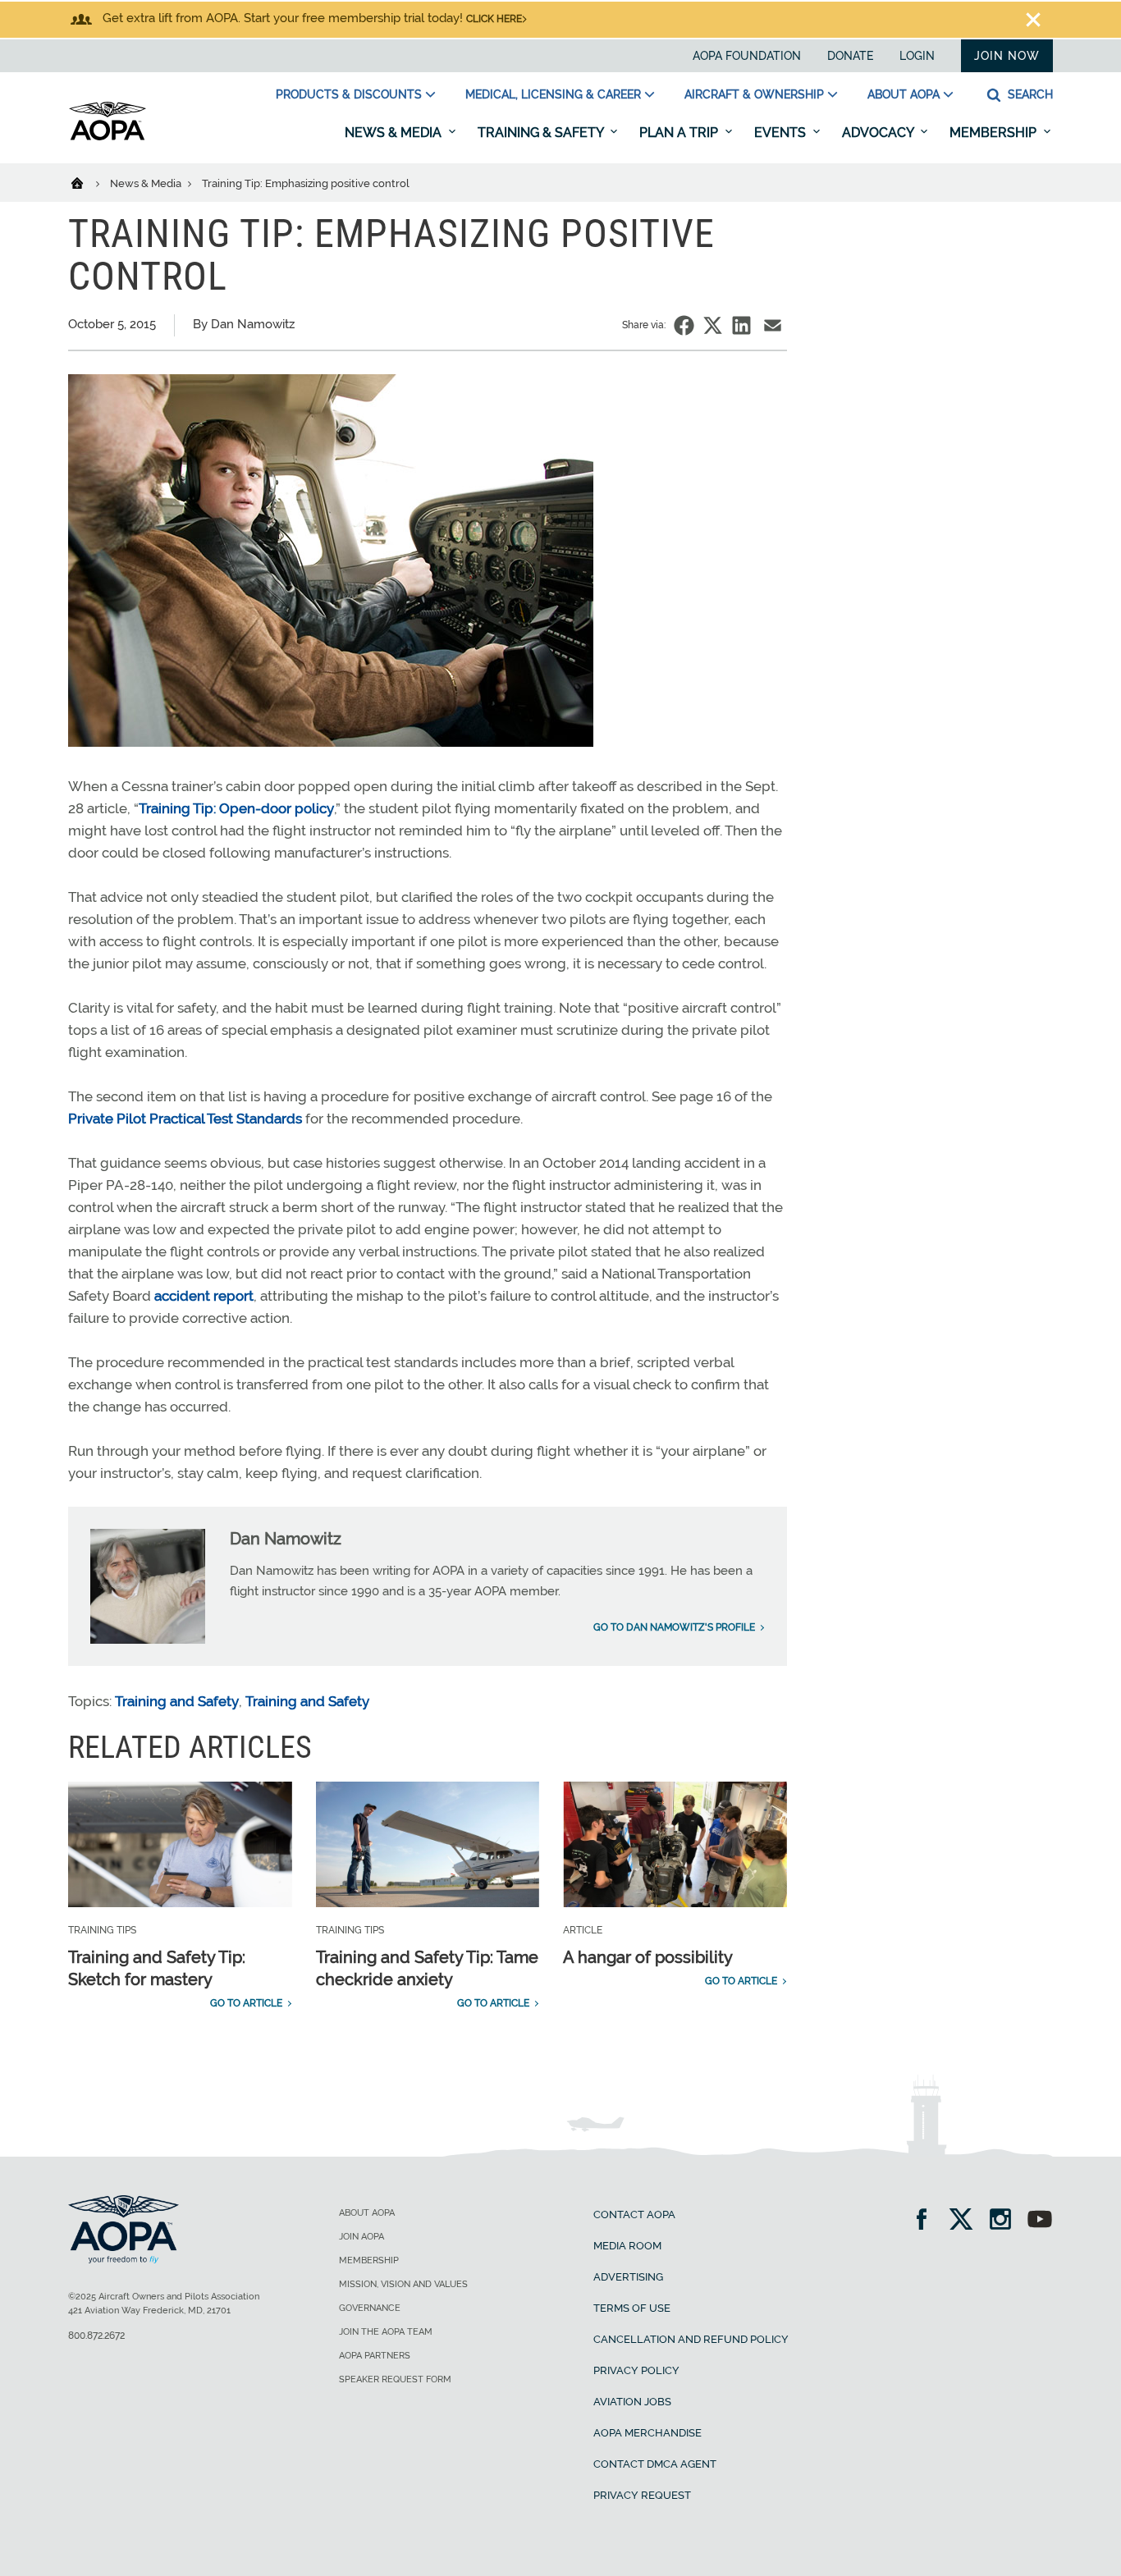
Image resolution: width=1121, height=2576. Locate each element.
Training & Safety (542, 133)
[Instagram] (1006, 2221)
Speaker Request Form (395, 2379)
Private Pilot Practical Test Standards (185, 1119)
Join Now (1007, 56)
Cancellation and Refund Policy (691, 2339)
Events (782, 133)
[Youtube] (1040, 2221)
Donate (850, 56)
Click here (494, 19)
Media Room (627, 2246)
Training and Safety (177, 1701)
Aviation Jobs (632, 2402)
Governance (370, 2308)
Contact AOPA (634, 2215)
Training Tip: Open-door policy (236, 808)
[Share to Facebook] (684, 325)
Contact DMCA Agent (655, 2464)
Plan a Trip (680, 133)
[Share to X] (713, 325)
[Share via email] (773, 325)
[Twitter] (966, 2221)
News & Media (395, 133)
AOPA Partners (375, 2356)
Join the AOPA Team (386, 2332)
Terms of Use (632, 2308)
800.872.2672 (96, 2336)
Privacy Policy (636, 2370)
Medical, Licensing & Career (553, 94)
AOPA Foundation (747, 56)
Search (1029, 94)
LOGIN (917, 56)
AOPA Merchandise (647, 2433)
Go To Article (246, 2003)
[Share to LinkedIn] (741, 325)
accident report (204, 1296)
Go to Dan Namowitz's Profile (674, 1627)
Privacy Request (642, 2495)
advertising (628, 2277)
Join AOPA (361, 2237)
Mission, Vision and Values (403, 2284)
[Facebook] (927, 2221)
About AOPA (904, 94)
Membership (995, 133)
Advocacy (879, 133)
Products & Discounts (349, 94)
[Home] (87, 182)
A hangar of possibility (648, 1957)
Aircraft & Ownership (754, 94)
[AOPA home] (108, 137)
